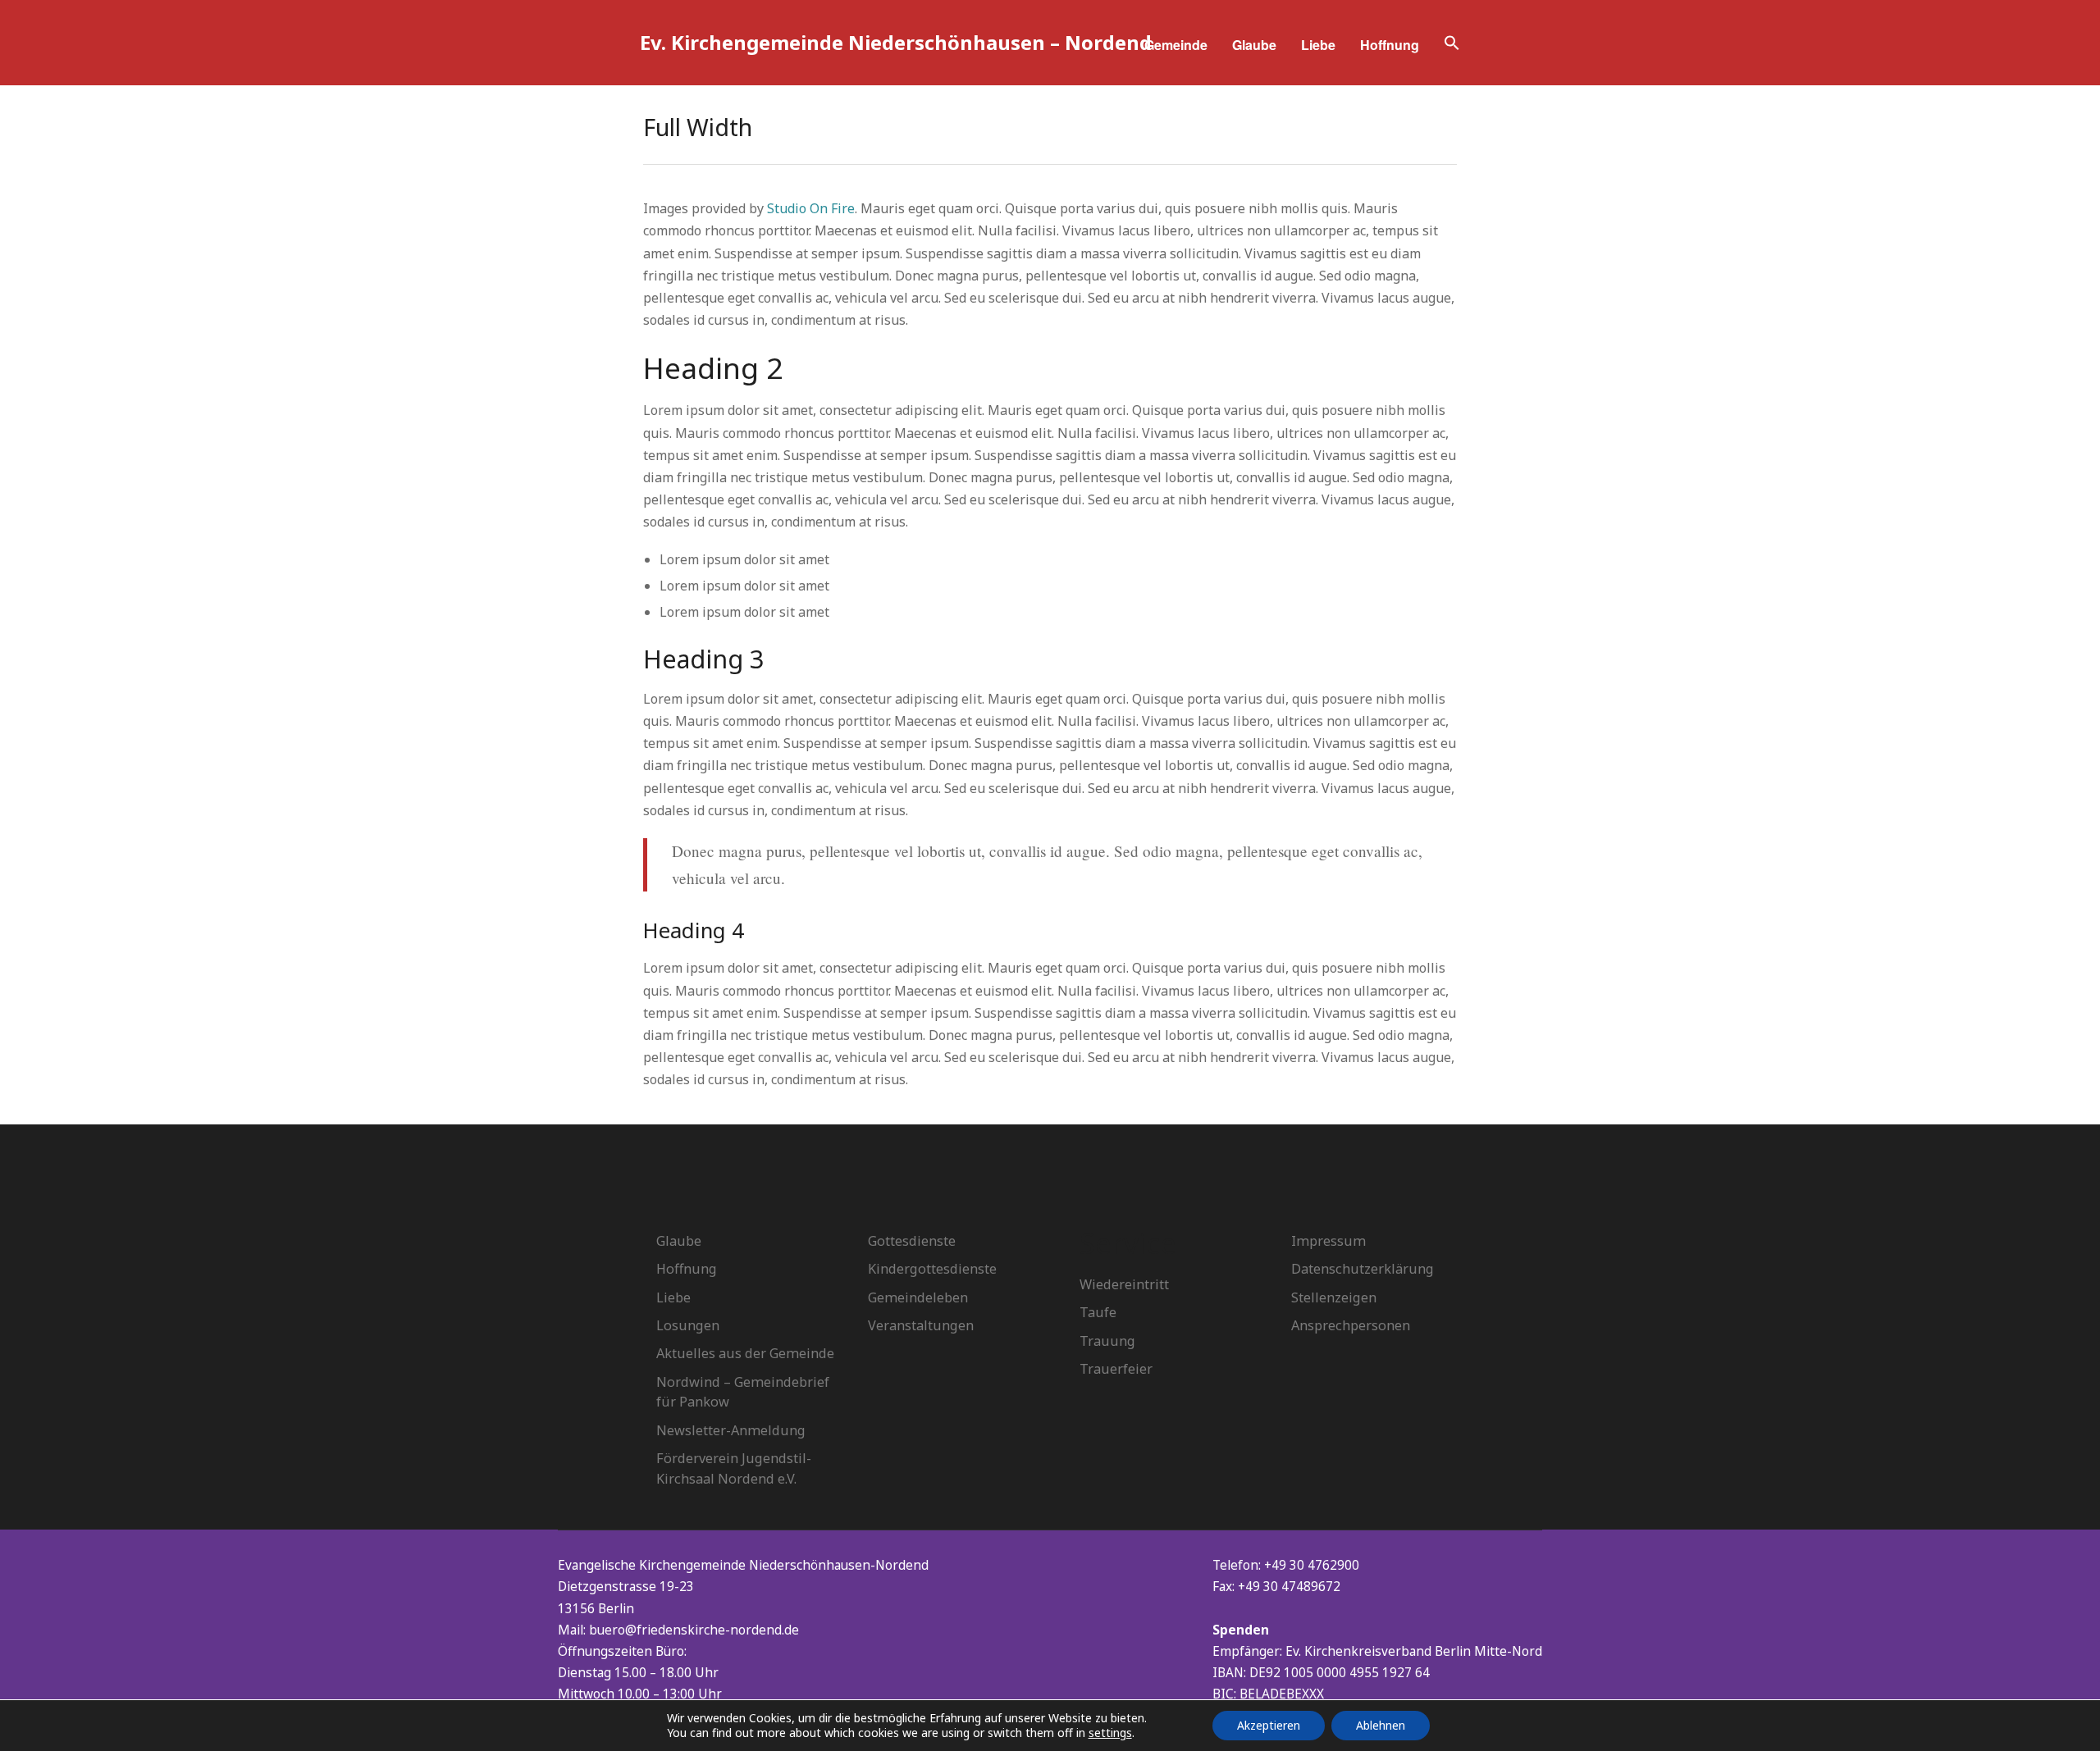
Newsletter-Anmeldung (731, 1430)
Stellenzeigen (1334, 1297)
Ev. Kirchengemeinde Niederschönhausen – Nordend (896, 42)
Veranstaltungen (921, 1325)
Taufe (1098, 1312)
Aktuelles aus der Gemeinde (745, 1353)
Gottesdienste (912, 1241)
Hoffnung (1390, 45)
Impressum (1328, 1241)
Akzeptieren (1269, 1725)
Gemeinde (1176, 45)
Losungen (688, 1325)
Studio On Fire (811, 208)
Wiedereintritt (1124, 1284)
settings (1110, 1733)
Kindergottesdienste (932, 1269)
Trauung (1107, 1341)
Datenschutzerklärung (1363, 1269)
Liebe (1318, 45)
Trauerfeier (1116, 1369)
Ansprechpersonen (1351, 1325)
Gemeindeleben (918, 1297)
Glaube (1254, 45)
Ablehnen (1381, 1725)
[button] (1452, 45)
